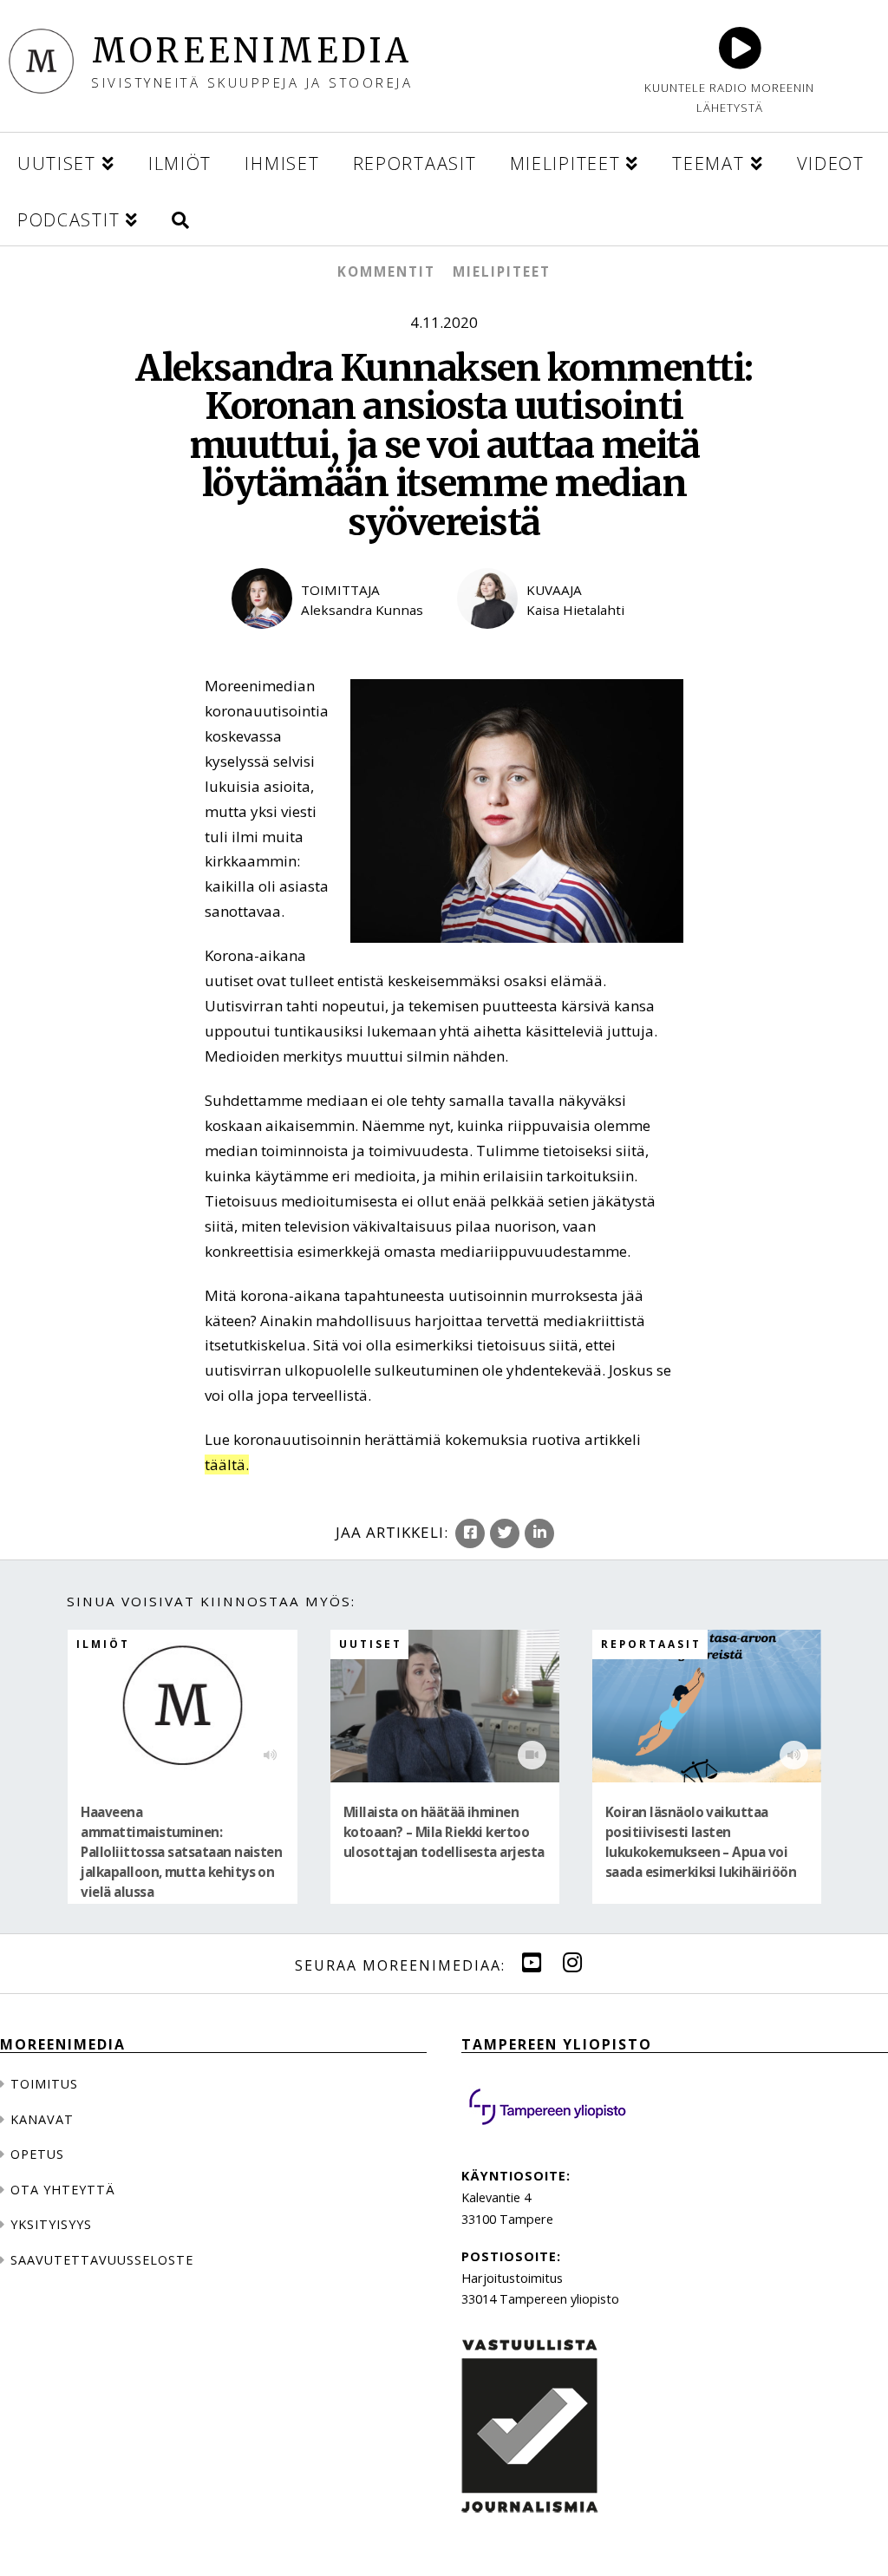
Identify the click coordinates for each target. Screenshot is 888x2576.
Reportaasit (651, 1644)
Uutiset (371, 1644)
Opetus (37, 2154)
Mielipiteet (502, 271)
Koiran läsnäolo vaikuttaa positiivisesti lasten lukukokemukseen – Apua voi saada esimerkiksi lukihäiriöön (701, 1842)
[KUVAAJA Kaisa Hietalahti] (557, 642)
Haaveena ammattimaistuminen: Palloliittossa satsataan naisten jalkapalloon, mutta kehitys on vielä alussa (181, 1852)
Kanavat (42, 2119)
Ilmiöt (103, 1644)
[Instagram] (572, 1963)
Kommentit (386, 271)
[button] (180, 217)
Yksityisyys (51, 2224)
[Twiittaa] (505, 1533)
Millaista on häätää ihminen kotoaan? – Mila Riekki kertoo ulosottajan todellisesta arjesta (444, 1832)
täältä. (227, 1465)
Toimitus (44, 2084)
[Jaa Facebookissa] (470, 1533)
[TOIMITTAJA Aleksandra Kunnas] (331, 642)
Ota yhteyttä (63, 2190)
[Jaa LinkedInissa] (539, 1533)
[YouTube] (532, 1963)
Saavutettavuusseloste (102, 2260)
